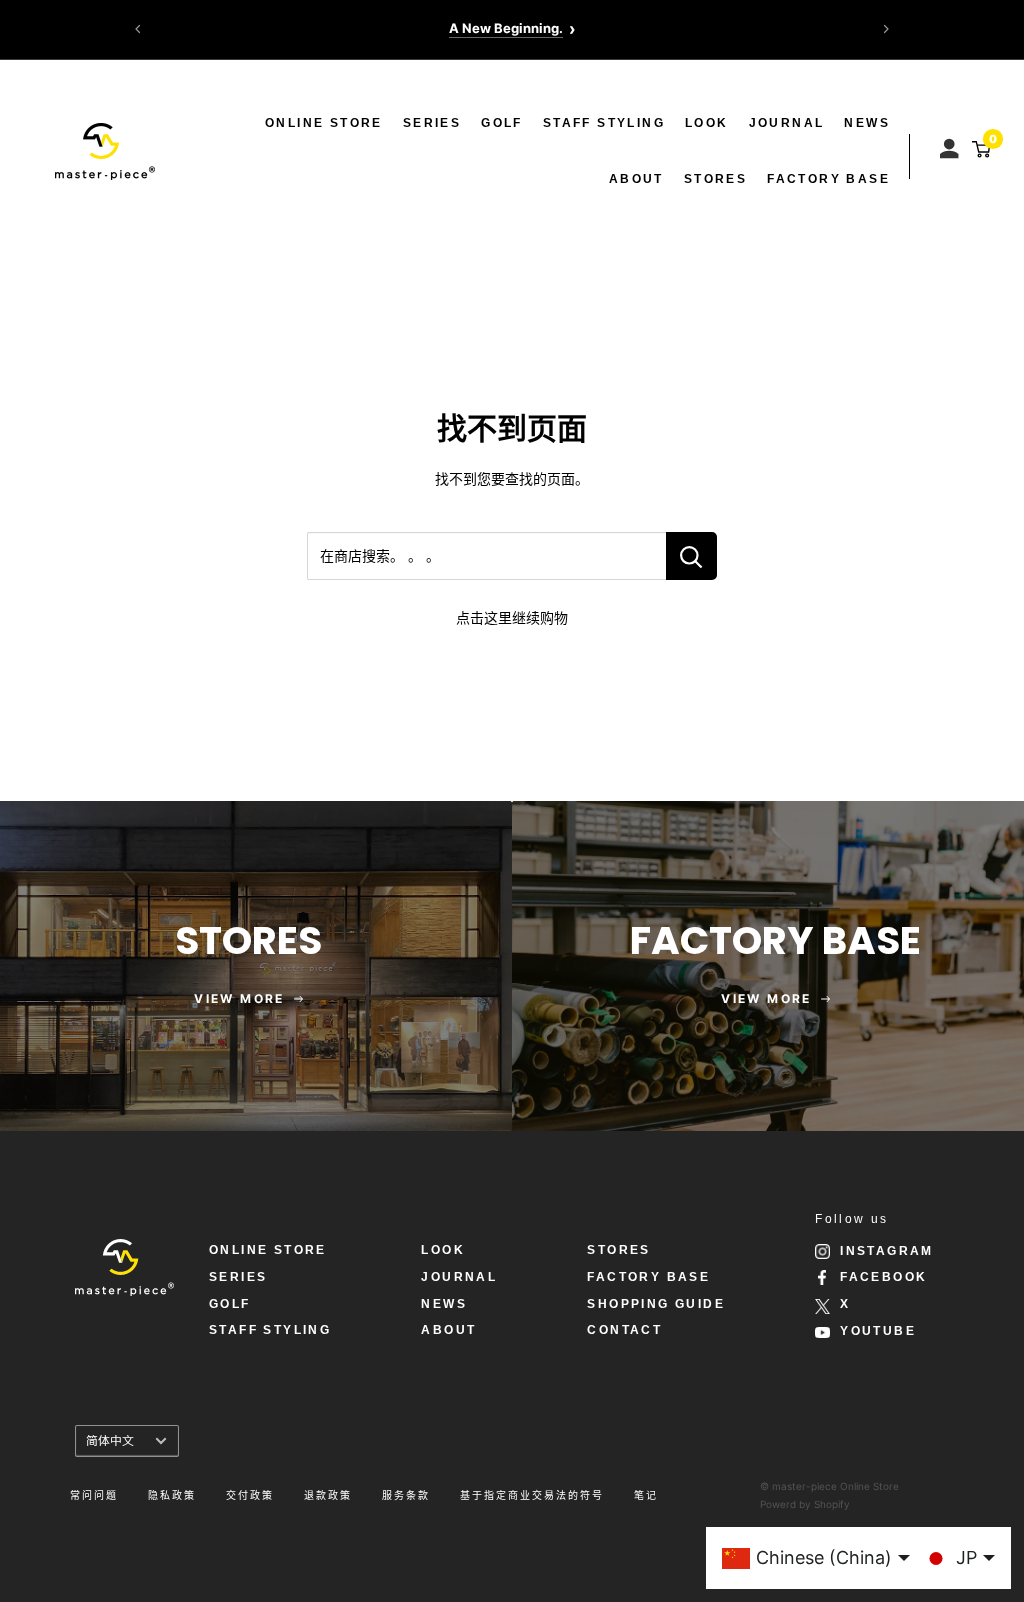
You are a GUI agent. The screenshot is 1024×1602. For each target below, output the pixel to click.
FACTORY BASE (828, 179)
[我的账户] (951, 144)
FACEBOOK (883, 1277)
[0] (978, 149)
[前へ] (138, 29)
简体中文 (110, 1440)
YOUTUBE (878, 1331)
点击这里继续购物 (512, 617)
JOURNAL (787, 123)
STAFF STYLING (604, 123)
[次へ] (886, 29)
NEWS (867, 123)
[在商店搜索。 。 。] (691, 556)
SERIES (432, 123)
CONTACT (624, 1330)
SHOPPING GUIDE (656, 1304)
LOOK (707, 123)
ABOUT (636, 179)
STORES (715, 179)
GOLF (502, 123)
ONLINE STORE (324, 123)
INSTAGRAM (887, 1251)
